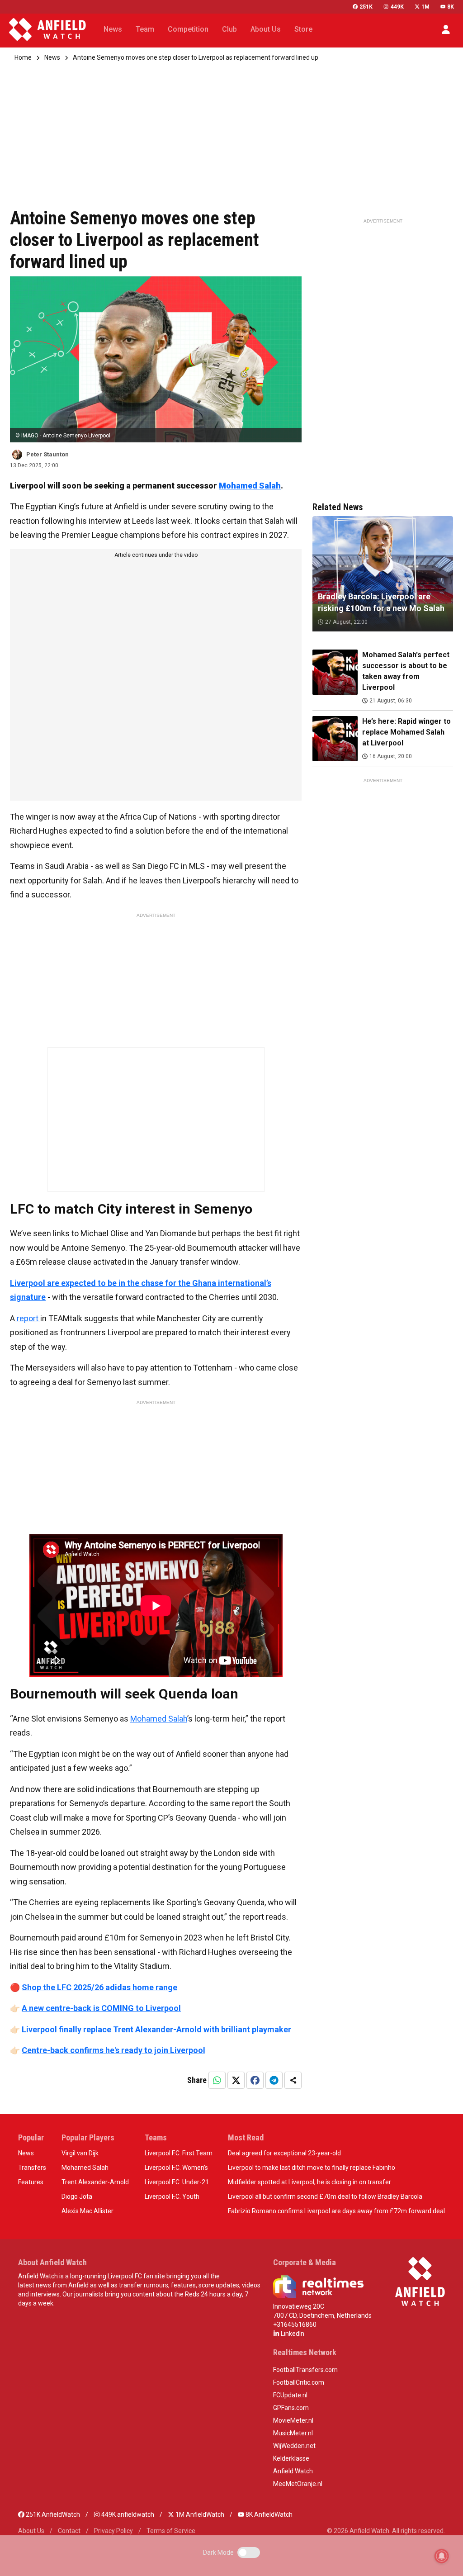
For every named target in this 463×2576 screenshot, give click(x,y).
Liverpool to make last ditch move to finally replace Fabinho (312, 2168)
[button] (446, 29)
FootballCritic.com (299, 2382)
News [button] (113, 29)
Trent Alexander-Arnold (95, 2182)
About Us (31, 2531)
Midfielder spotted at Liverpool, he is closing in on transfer (309, 2182)
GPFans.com (291, 2408)
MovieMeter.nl (293, 2420)
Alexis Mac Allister (87, 2211)
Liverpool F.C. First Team (179, 2153)
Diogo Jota (77, 2196)
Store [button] (303, 29)
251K (366, 7)
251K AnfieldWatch (52, 2514)
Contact (69, 2531)
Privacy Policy (113, 2531)
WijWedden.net (294, 2446)
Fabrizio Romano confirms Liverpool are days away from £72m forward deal (336, 2211)
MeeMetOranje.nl (298, 2484)
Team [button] (145, 29)
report (28, 1318)
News (52, 57)
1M (425, 7)
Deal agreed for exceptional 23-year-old (284, 2153)
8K (451, 7)
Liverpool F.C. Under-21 (177, 2182)
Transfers (32, 2168)
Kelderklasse (291, 2458)
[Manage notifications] (442, 2556)
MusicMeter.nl (293, 2433)
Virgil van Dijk (80, 2153)
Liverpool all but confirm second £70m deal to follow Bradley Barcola (325, 2196)
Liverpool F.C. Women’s (176, 2168)
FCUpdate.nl (290, 2395)
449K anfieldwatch (127, 2514)
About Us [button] (266, 29)
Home (23, 57)
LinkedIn (292, 2334)
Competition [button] (188, 29)
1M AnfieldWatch (199, 2514)
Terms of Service (171, 2531)
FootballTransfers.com (305, 2370)
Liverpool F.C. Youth (172, 2196)
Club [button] (229, 29)
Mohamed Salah (250, 486)
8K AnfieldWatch (268, 2514)
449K (397, 7)
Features (31, 2182)
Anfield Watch (293, 2471)
